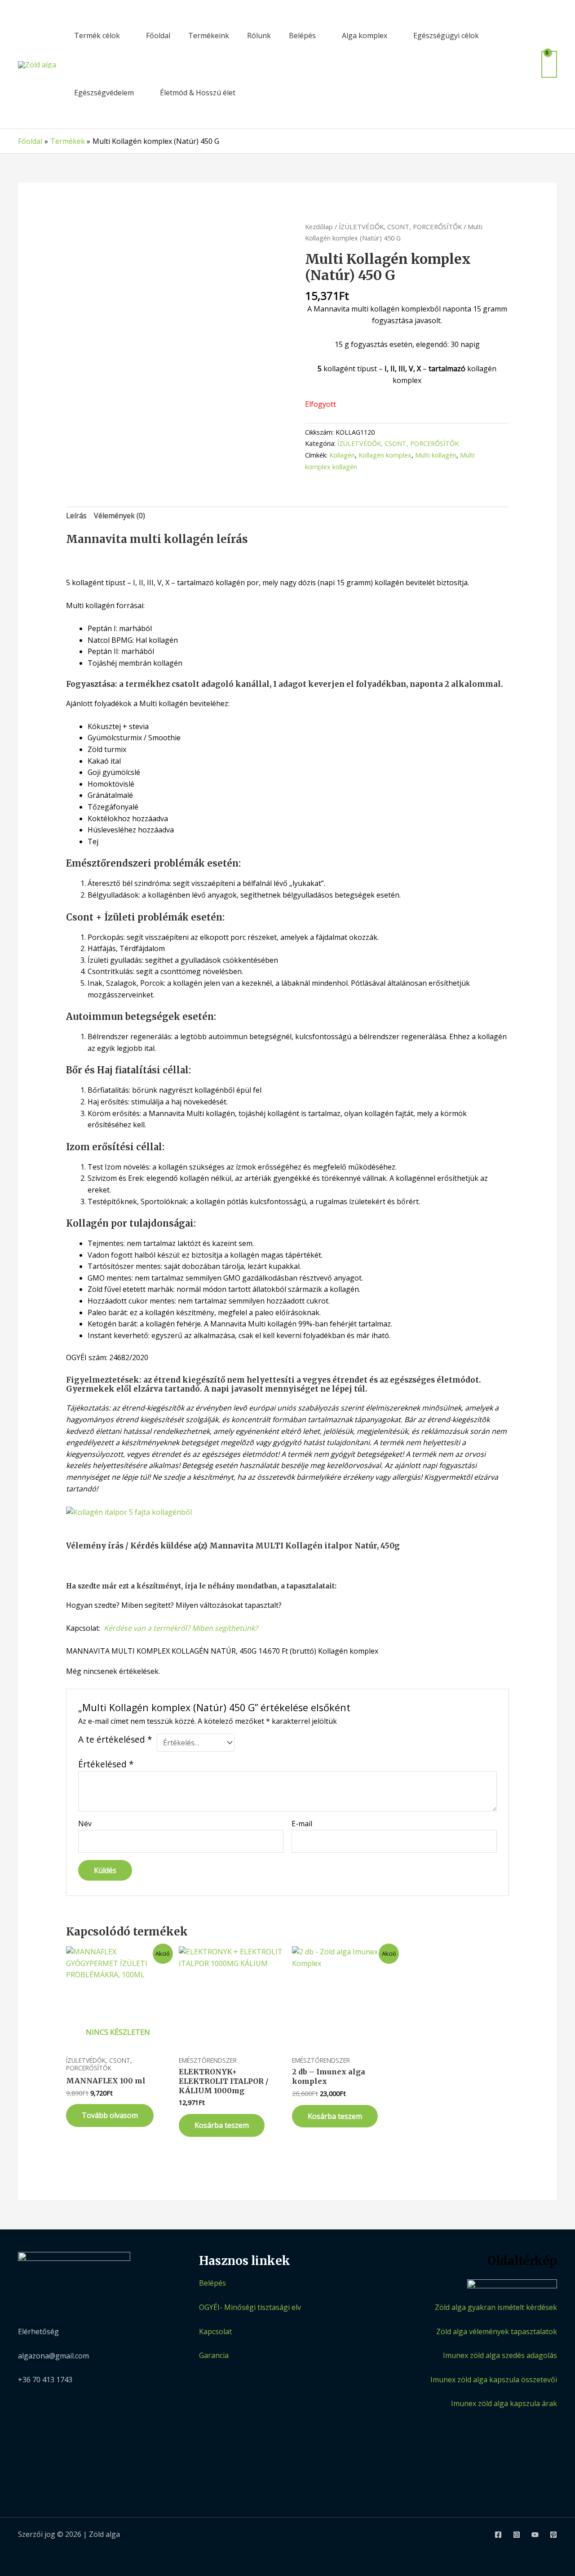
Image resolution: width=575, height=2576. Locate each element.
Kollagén (342, 455)
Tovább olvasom (110, 2115)
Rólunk (259, 36)
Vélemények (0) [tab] (119, 516)
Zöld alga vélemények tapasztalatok (497, 2331)
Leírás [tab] (76, 516)
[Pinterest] (553, 2535)
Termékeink (209, 36)
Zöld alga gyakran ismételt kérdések (496, 2307)
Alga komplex (365, 36)
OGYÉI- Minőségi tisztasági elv (250, 2307)
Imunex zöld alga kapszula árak (504, 2403)
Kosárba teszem (222, 2125)
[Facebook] (498, 2535)
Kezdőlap (319, 227)
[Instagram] (517, 2535)
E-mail (302, 1824)
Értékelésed (106, 1764)
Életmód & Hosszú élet (198, 93)
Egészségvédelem (104, 93)
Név (85, 1824)
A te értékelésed (115, 1740)
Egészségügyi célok (446, 36)
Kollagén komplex (385, 455)
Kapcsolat (215, 2331)
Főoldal (158, 36)
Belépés (302, 36)
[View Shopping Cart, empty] (549, 64)
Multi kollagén (436, 455)
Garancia (214, 2355)
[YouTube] (535, 2535)
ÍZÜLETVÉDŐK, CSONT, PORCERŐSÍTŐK (400, 227)
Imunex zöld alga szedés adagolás (500, 2355)
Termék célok (97, 36)
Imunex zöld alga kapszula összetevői (494, 2380)
